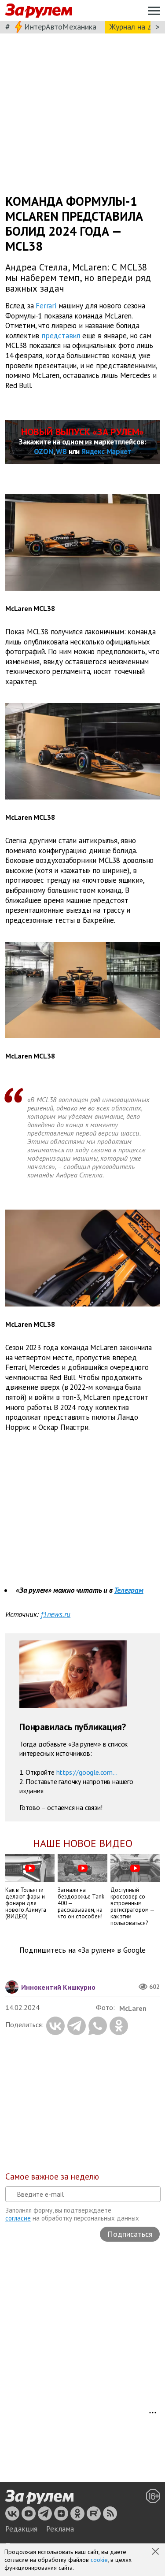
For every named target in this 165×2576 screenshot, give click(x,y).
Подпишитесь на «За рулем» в (82, 1950)
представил (61, 336)
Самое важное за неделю (52, 2176)
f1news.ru (56, 1614)
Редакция (21, 2529)
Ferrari (46, 306)
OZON (44, 452)
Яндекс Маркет (106, 452)
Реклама (60, 2529)
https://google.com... (87, 1772)
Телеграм (128, 1590)
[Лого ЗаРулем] (39, 11)
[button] (156, 2552)
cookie (99, 2560)
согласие (18, 2218)
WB (61, 452)
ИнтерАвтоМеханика (60, 27)
